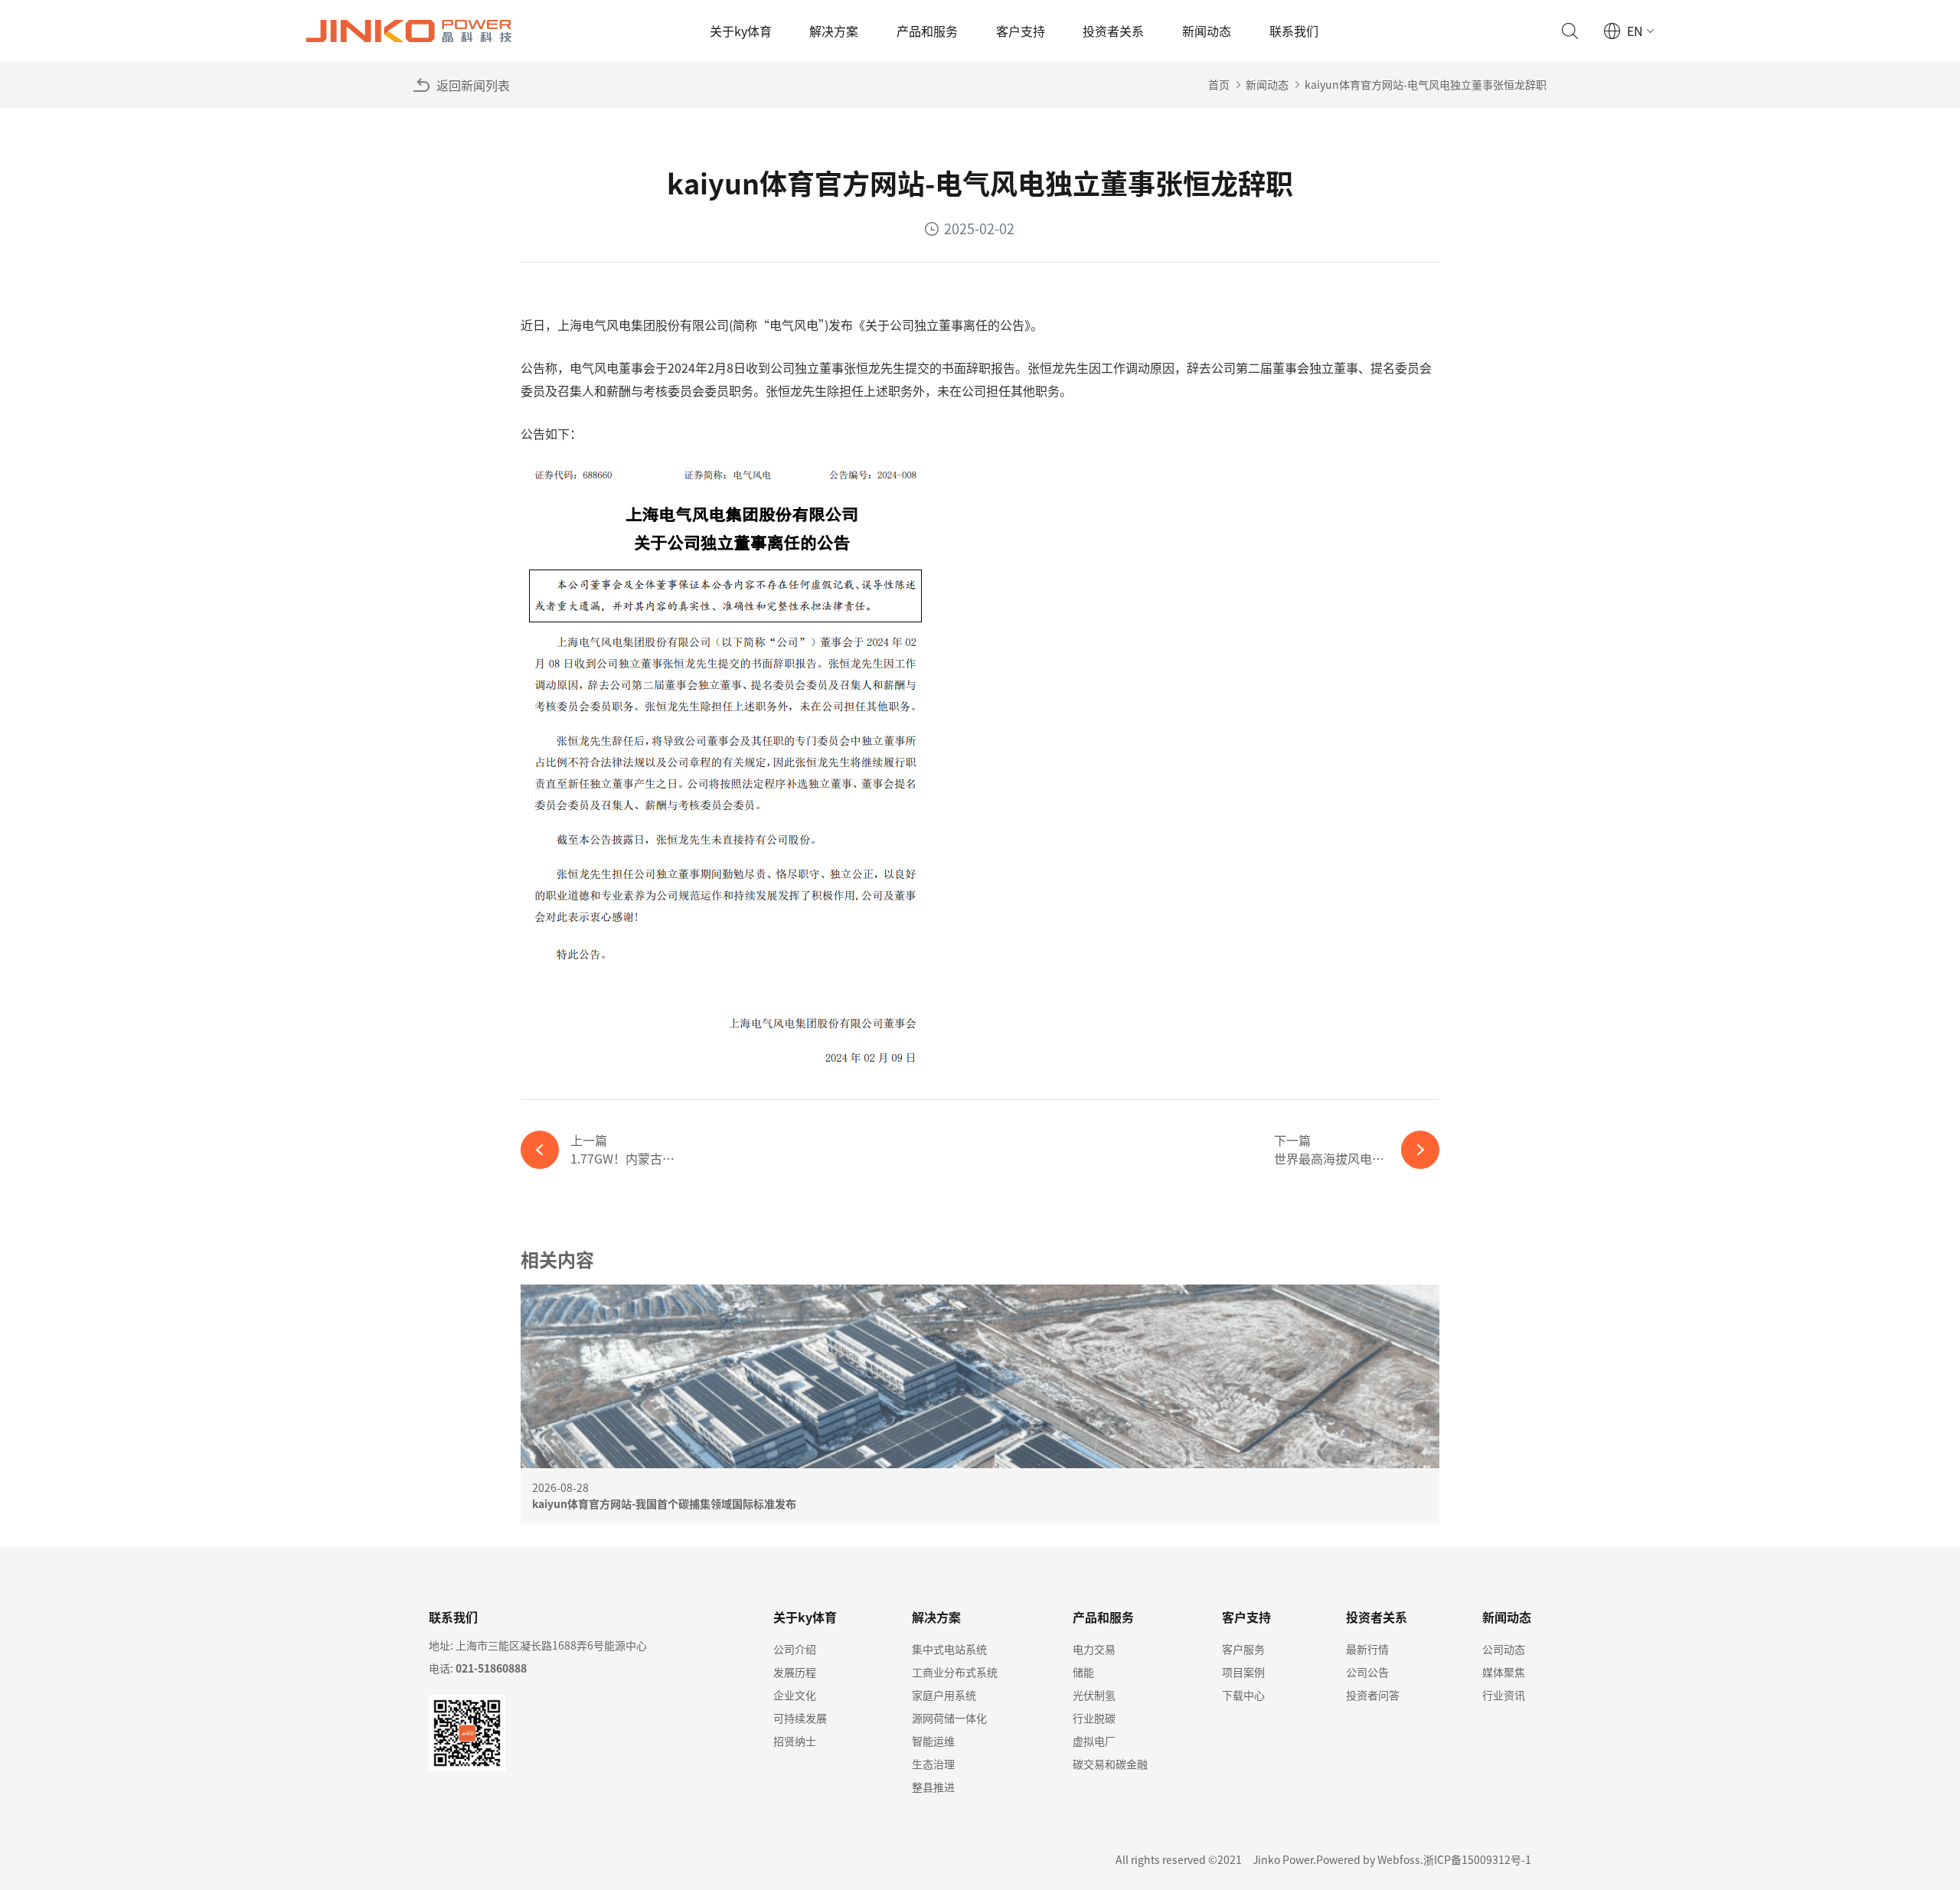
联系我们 (1294, 31)
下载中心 (1243, 1695)
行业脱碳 (1094, 1718)
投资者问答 (1373, 1695)
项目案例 (1243, 1672)
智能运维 (933, 1741)
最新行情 (1367, 1649)
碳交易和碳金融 (1110, 1764)
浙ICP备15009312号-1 (1477, 1859)
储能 (1083, 1672)
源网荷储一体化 (949, 1718)
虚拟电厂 (1094, 1741)
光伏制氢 (1094, 1695)
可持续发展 (800, 1718)
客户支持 (1021, 31)
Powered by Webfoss (1368, 1859)
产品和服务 (927, 31)
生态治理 (933, 1764)
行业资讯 (1504, 1695)
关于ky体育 (741, 31)
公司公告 (1367, 1672)
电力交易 (1094, 1649)
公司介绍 (795, 1649)
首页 (1219, 84)
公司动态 (1504, 1649)
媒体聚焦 (1504, 1672)
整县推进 (933, 1787)
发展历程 (795, 1672)
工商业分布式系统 (955, 1672)
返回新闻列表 (473, 85)
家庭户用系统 (944, 1695)
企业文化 (795, 1695)
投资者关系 (1113, 31)
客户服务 (1243, 1649)
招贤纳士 (795, 1741)
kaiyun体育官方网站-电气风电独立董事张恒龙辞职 (1426, 84)
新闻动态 (1207, 31)
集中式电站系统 (949, 1649)
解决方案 (834, 31)
